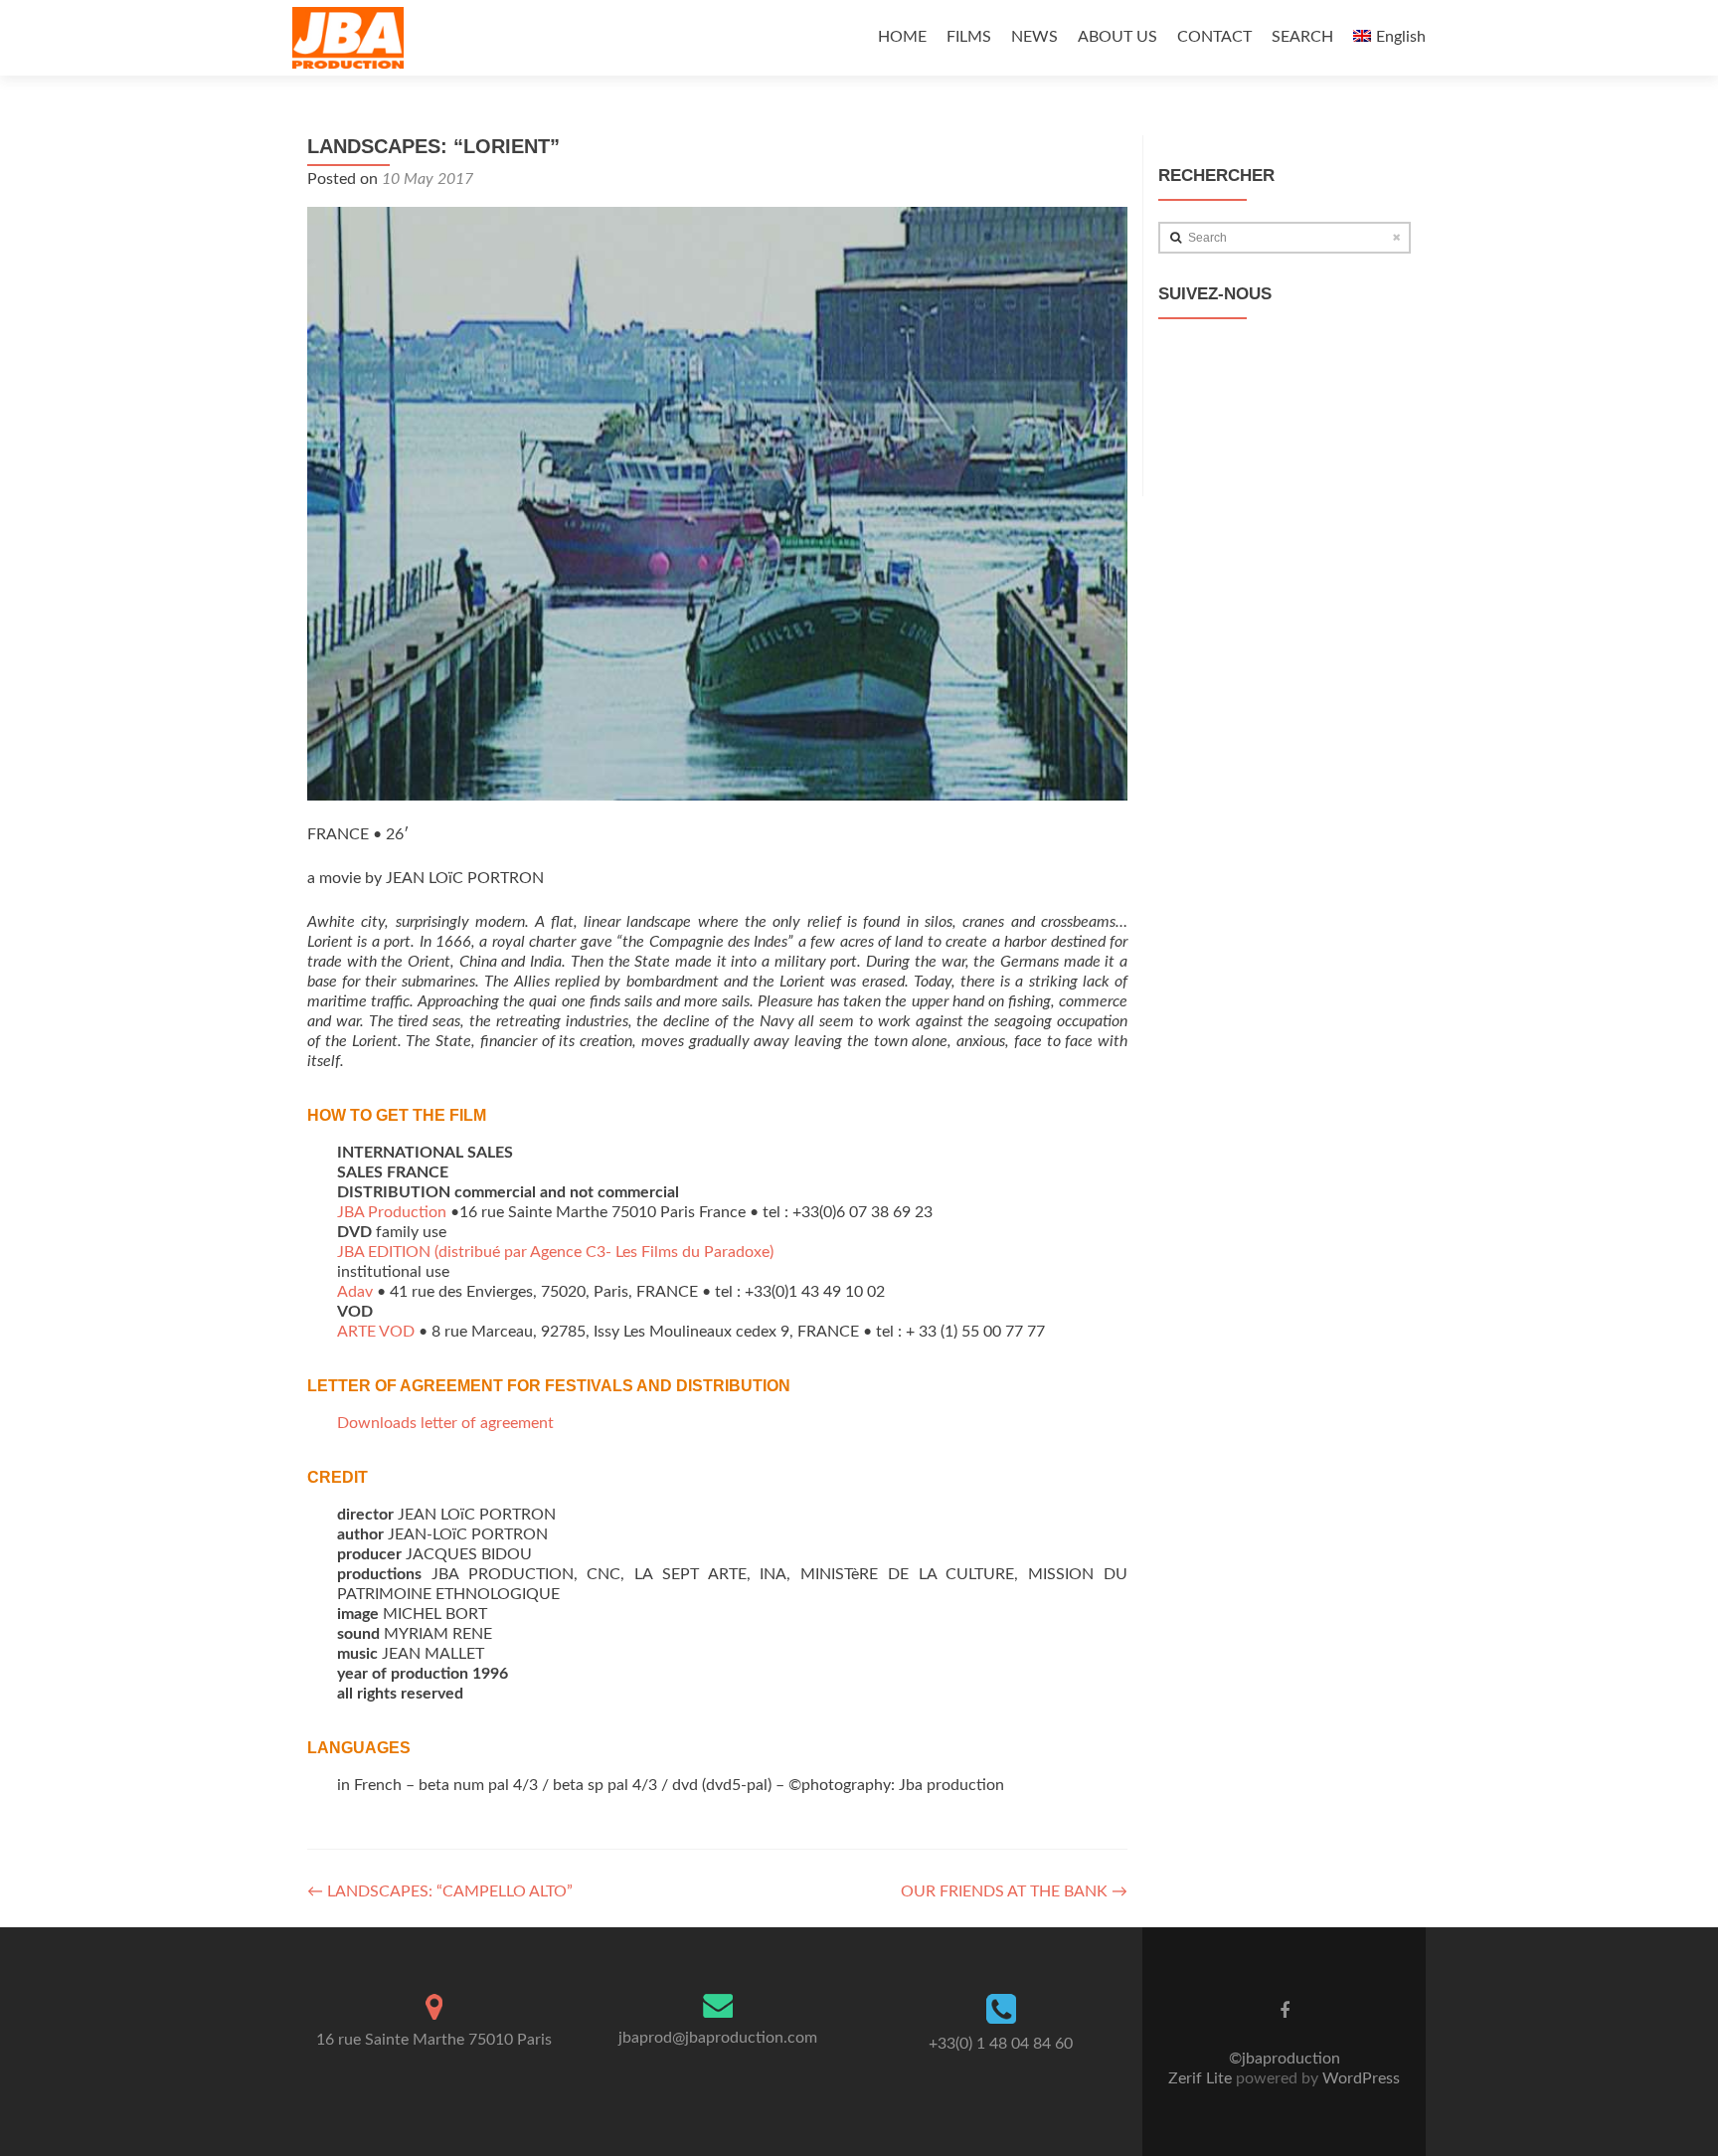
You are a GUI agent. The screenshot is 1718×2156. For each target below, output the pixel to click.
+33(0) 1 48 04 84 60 (1001, 2044)
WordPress (1359, 2078)
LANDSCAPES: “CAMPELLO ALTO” (440, 1891)
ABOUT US (1117, 37)
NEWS (1034, 37)
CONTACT (1214, 37)
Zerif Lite (1202, 2078)
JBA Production (392, 1212)
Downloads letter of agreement (445, 1423)
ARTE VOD (376, 1332)
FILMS (969, 37)
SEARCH (1302, 37)
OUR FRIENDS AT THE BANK (1014, 1891)
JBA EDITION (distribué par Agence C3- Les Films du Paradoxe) (555, 1252)
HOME (902, 37)
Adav (355, 1292)
